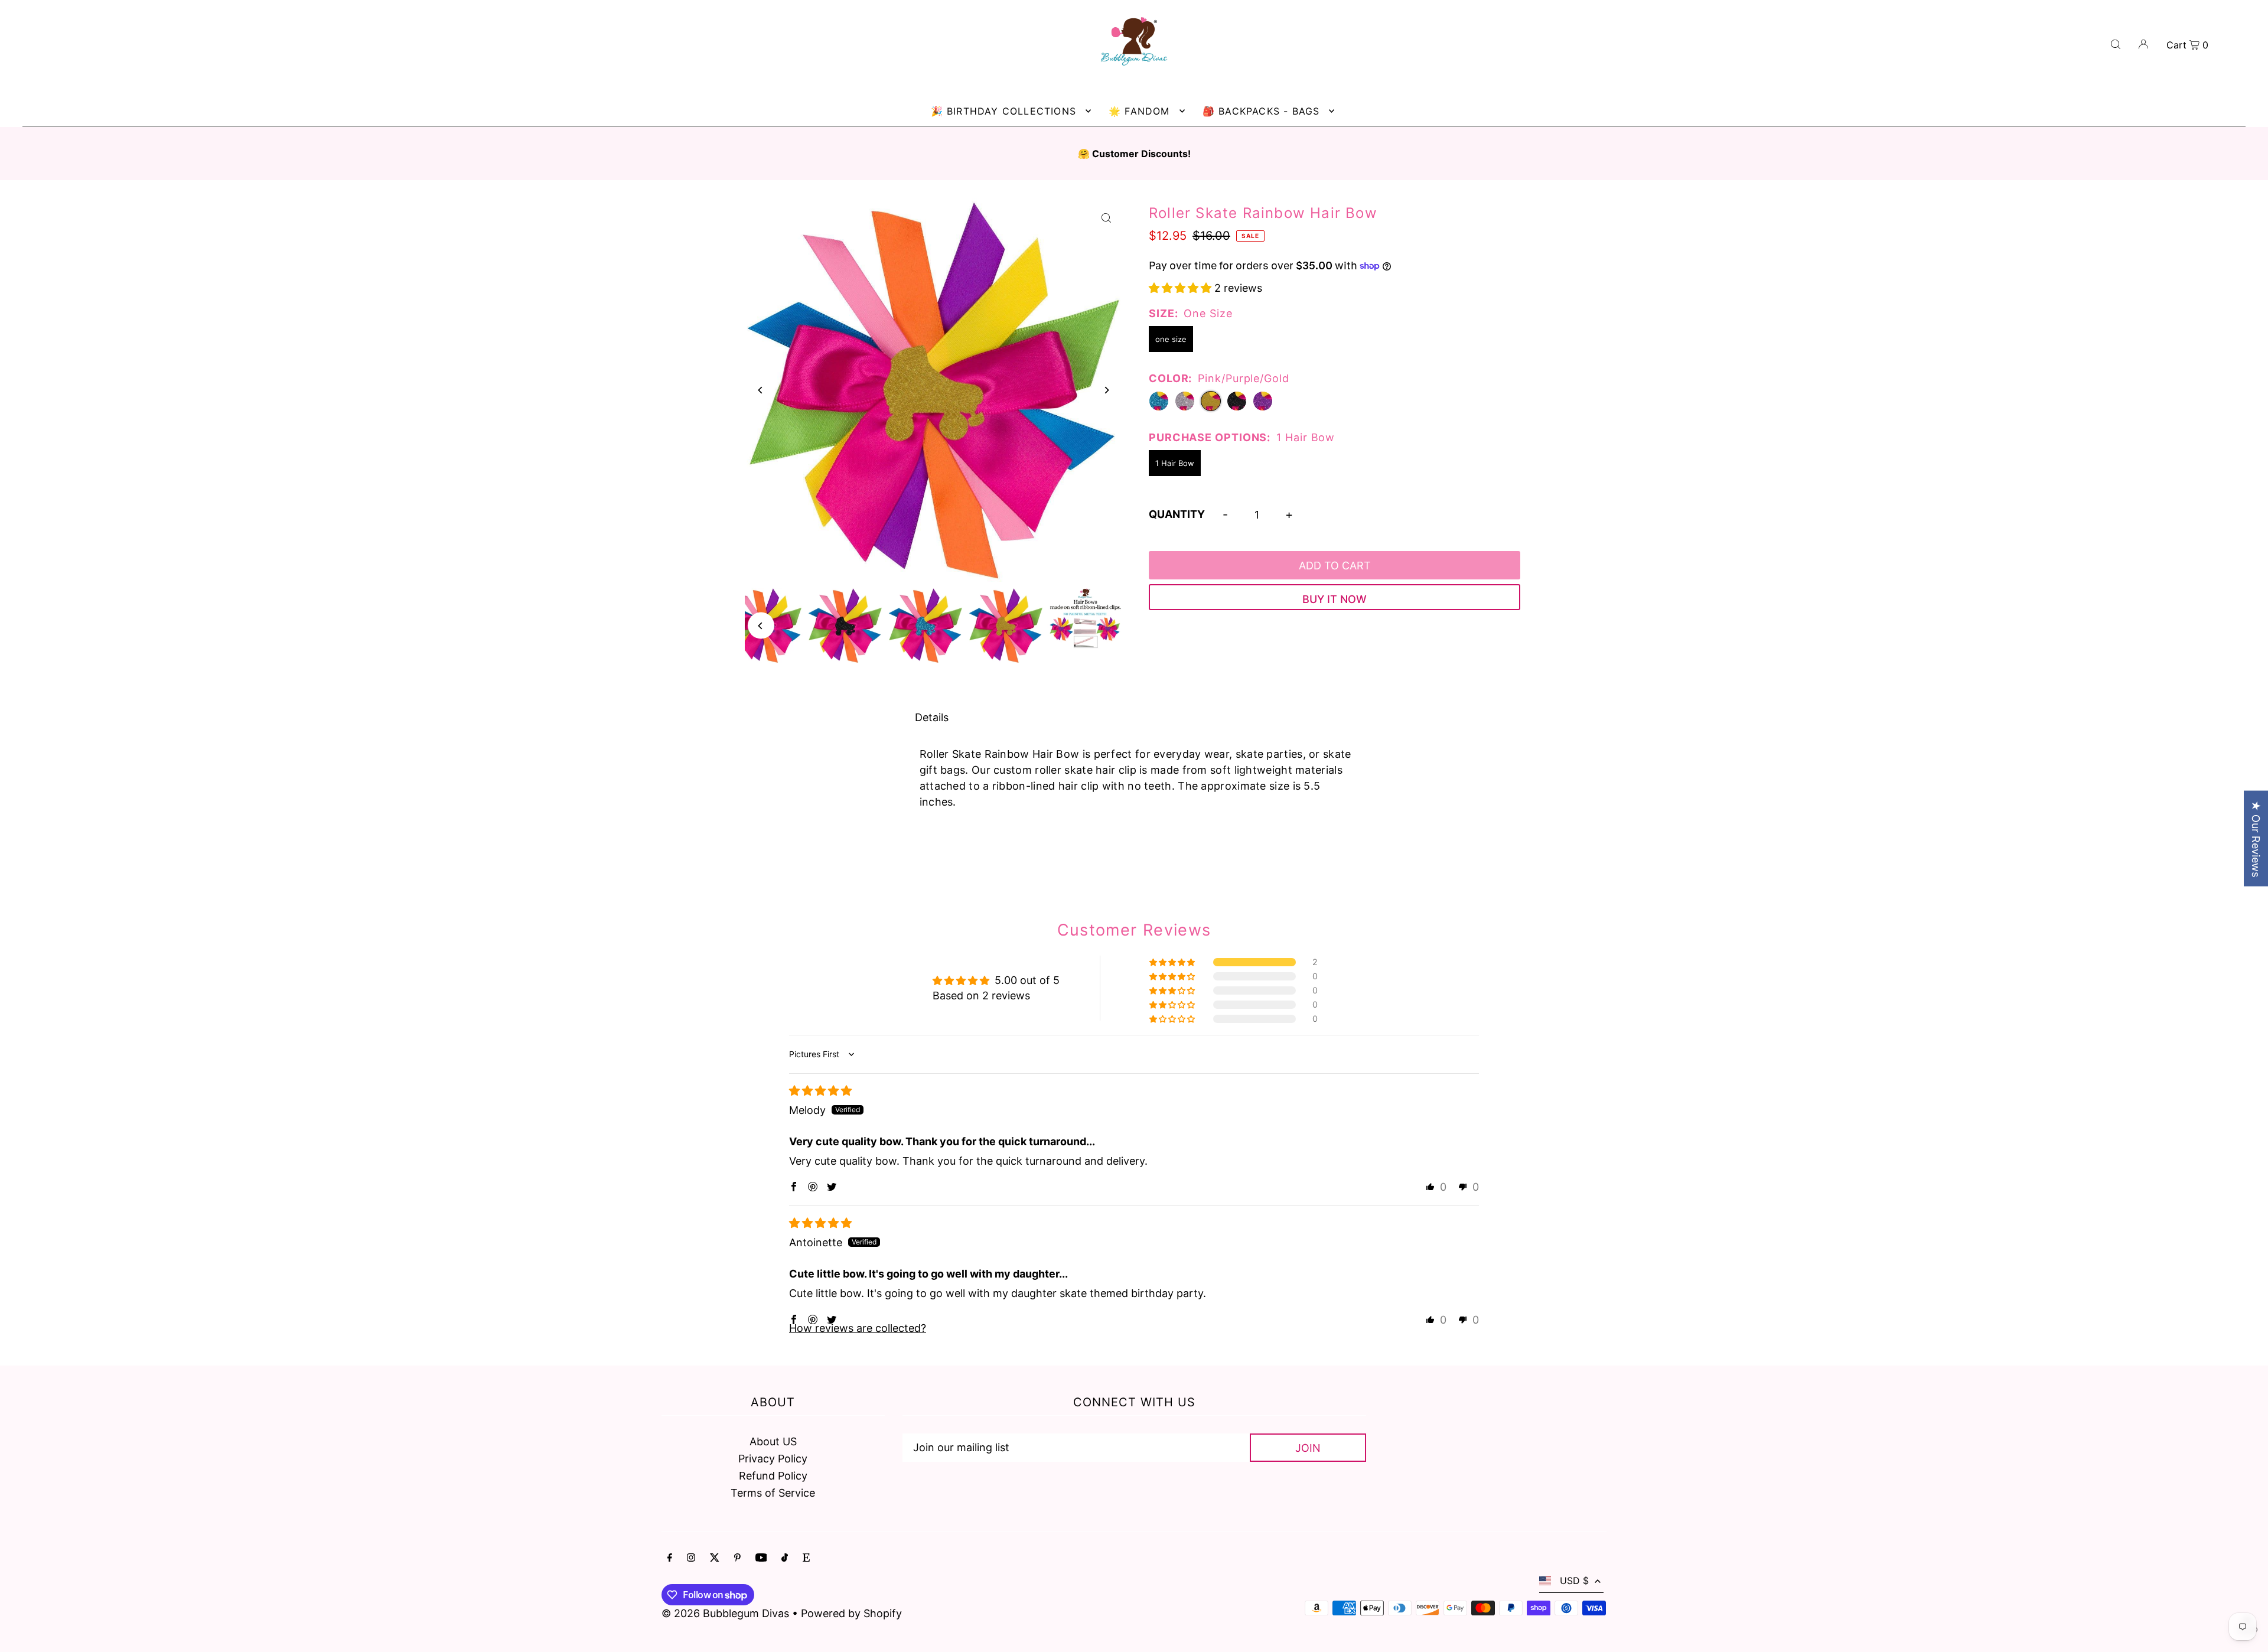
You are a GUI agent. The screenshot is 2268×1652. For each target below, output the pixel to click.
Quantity (1177, 514)
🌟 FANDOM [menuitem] (1139, 111)
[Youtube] (761, 1558)
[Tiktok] (785, 1558)
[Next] (1106, 390)
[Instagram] (691, 1558)
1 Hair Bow (1175, 463)
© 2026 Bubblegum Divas (727, 1613)
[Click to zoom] (1106, 218)
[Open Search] (2116, 43)
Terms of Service (773, 1493)
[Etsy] (806, 1558)
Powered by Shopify (851, 1613)
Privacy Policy (773, 1459)
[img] (820, 1091)
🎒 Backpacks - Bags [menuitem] (1261, 111)
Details (932, 717)
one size (1171, 339)
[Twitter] (715, 1558)
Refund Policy (773, 1476)
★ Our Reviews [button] (2256, 838)
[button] (1182, 288)
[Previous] (761, 390)
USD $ (1574, 1581)
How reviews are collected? (858, 1328)
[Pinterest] (737, 1558)
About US (773, 1441)
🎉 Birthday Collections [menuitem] (1003, 111)
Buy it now (1335, 599)
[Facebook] (670, 1558)
